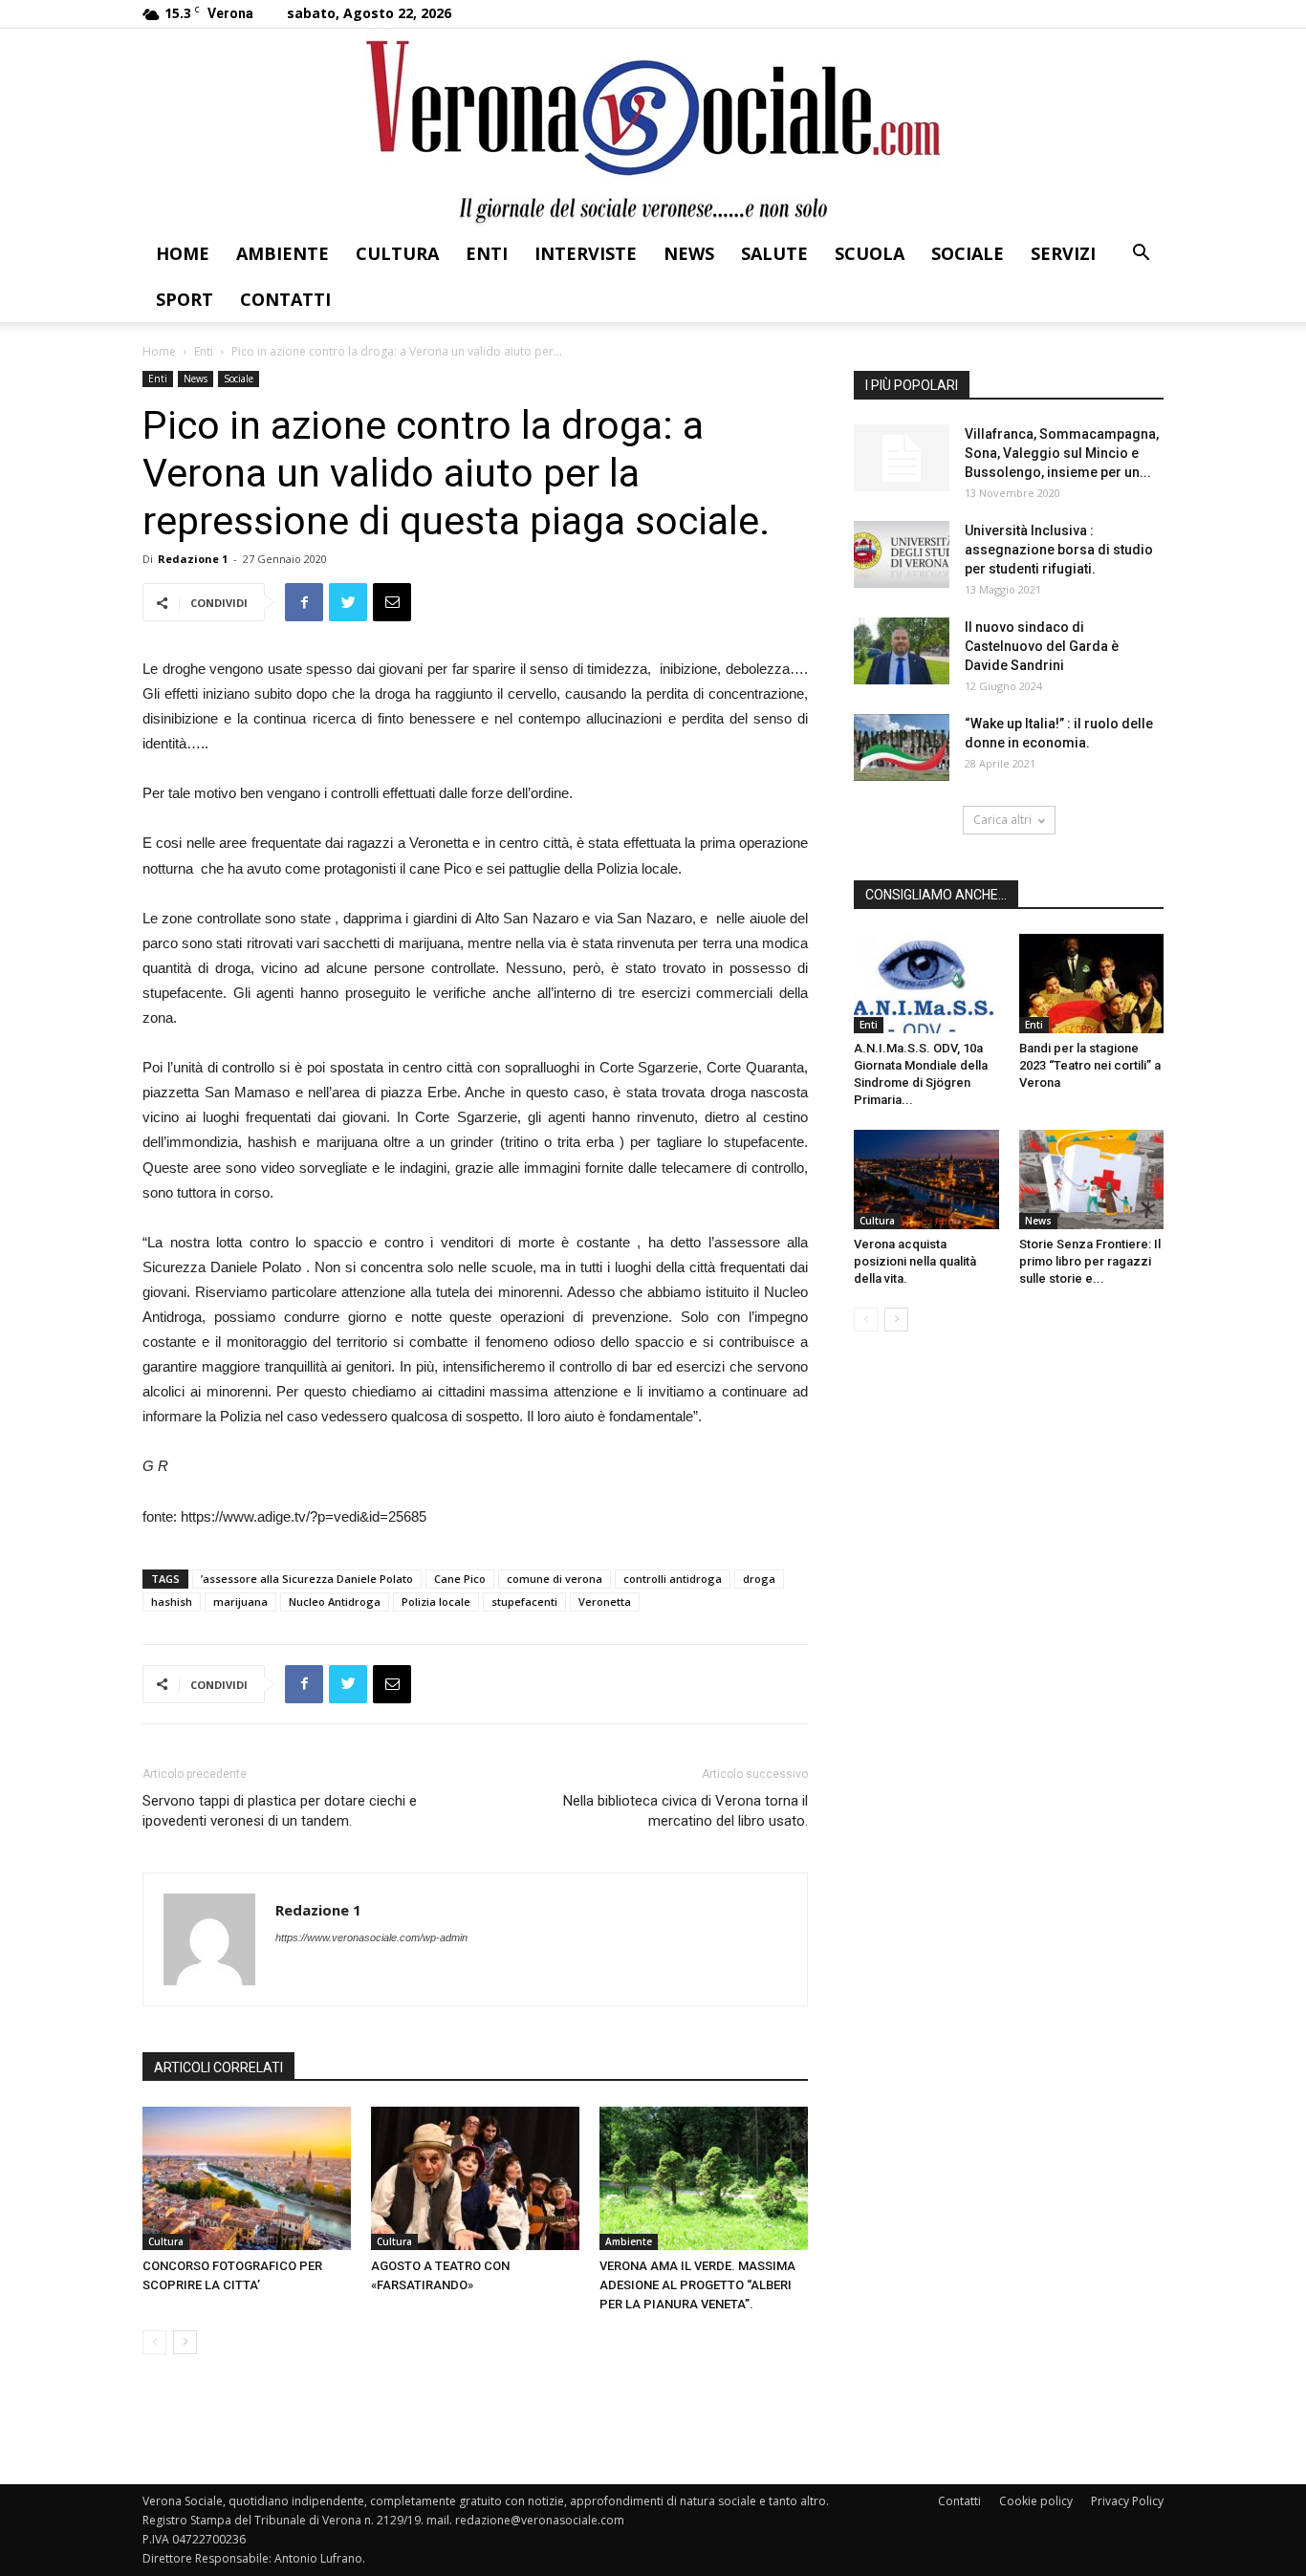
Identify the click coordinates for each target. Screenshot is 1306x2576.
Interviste (586, 253)
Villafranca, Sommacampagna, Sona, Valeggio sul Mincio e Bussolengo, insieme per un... (1062, 453)
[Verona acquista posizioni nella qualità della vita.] (926, 1180)
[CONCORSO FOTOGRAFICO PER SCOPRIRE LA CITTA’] (247, 2178)
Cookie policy (1036, 2501)
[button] (1141, 255)
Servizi (1063, 253)
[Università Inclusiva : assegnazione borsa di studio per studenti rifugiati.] (902, 554)
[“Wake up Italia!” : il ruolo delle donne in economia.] (902, 747)
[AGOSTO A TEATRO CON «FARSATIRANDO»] (475, 2178)
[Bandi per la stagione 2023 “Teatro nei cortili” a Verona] (1092, 984)
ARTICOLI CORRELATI (218, 2067)
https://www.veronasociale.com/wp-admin (371, 1937)
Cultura (397, 253)
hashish (172, 1602)
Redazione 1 (193, 559)
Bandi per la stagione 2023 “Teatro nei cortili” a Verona (1090, 1065)
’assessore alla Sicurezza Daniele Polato (307, 1579)
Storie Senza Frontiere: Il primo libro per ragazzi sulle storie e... (1090, 1261)
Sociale (968, 253)
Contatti (285, 299)
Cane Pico (460, 1579)
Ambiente (283, 253)
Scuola (870, 253)
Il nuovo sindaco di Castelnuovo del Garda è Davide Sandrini (1042, 646)
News (689, 253)
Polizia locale (436, 1602)
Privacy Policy (1127, 2501)
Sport (185, 299)
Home (183, 253)
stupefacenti (524, 1602)
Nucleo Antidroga (335, 1602)
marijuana (240, 1602)
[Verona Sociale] (653, 130)
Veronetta (605, 1602)
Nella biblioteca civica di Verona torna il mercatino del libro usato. (686, 1811)
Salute (774, 253)
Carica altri (1002, 820)
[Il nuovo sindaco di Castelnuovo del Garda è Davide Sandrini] (902, 651)
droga (759, 1579)
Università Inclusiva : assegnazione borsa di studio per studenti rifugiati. (1059, 550)
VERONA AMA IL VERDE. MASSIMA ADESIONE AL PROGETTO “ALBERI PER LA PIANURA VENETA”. (697, 2285)
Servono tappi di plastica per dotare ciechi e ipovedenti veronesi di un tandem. (280, 1811)
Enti (487, 253)
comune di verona (555, 1579)
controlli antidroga (673, 1579)
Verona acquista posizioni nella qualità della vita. (915, 1261)
